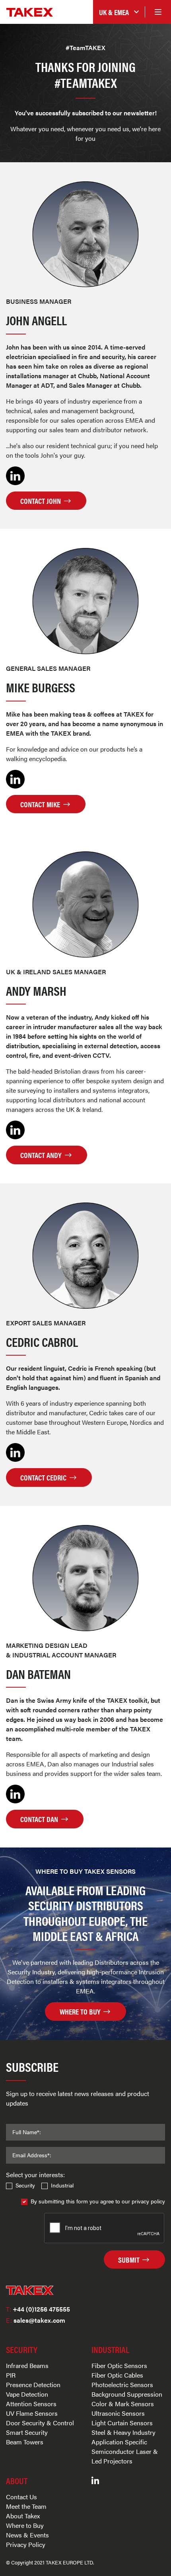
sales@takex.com (36, 2320)
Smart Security (27, 2432)
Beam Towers (25, 2442)
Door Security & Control (40, 2423)
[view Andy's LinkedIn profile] (15, 1129)
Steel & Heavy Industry (123, 2432)
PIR (11, 2375)
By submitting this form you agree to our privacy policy (98, 2201)
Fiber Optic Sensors (119, 2365)
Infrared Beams (27, 2365)
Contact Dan (40, 1819)
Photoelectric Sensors (122, 2385)
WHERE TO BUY (81, 2011)
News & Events (27, 2535)
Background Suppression (127, 2394)
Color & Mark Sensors (123, 2404)
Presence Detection (33, 2385)
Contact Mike (41, 804)
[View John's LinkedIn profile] (15, 475)
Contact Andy (42, 1155)
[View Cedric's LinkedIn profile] (15, 1452)
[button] (119, 12)
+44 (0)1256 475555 (38, 2309)
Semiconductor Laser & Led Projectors (125, 2456)
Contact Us (21, 2497)
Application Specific (119, 2442)
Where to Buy (25, 2525)
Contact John (41, 501)
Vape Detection (27, 2394)
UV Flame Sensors (32, 2413)
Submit (130, 2259)
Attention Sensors (31, 2404)
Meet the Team (26, 2506)
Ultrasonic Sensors (118, 2413)
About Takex (23, 2516)
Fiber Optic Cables (117, 2375)
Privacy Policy (26, 2544)
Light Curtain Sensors (122, 2423)
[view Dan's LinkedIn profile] (15, 1793)
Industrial (62, 2185)
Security (25, 2185)
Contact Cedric (44, 1477)
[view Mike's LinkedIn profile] (15, 778)
